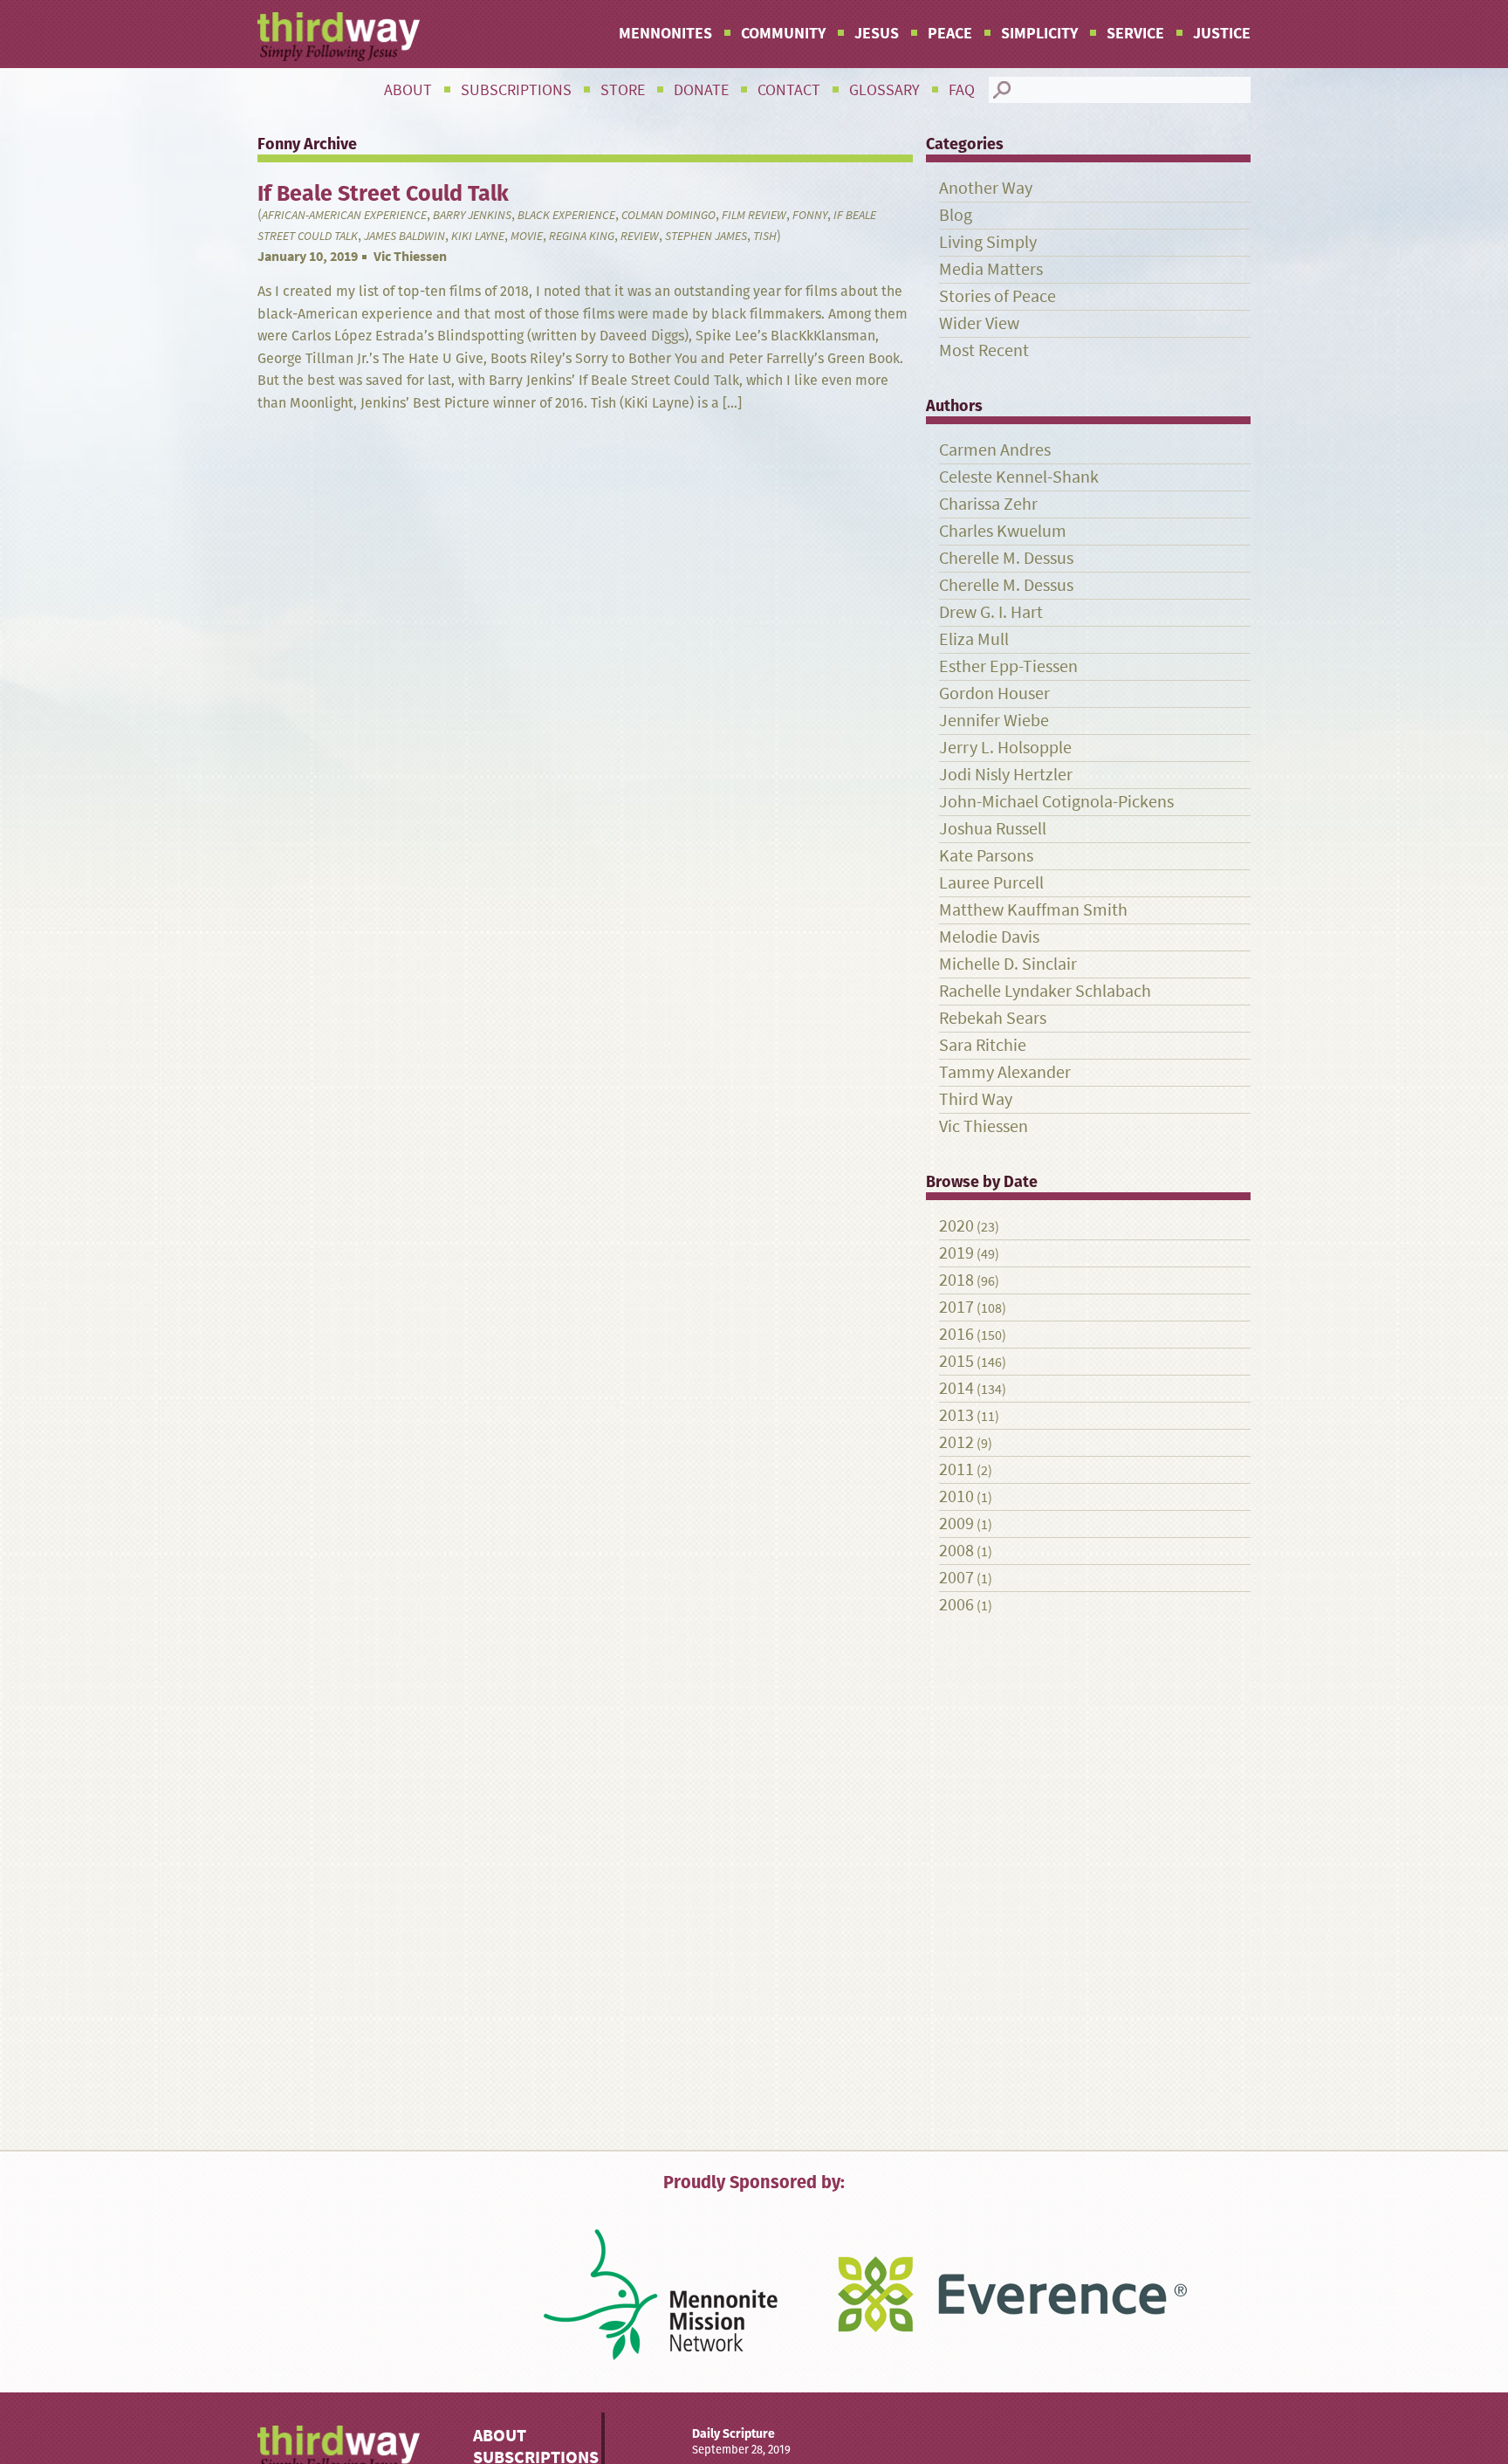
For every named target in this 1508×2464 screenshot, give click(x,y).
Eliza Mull (974, 639)
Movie (527, 236)
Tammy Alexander (1005, 1072)
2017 (956, 1307)
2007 (956, 1578)
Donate (701, 90)
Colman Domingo (668, 215)
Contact (789, 90)
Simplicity (1039, 33)
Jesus (877, 33)
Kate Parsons (986, 856)
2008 (956, 1551)
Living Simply (988, 242)
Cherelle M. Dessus (1006, 558)
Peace (950, 33)
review (640, 236)
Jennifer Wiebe (994, 721)
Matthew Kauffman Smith (1033, 910)
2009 (956, 1524)
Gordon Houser (994, 693)
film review (754, 215)
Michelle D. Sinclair (1008, 964)
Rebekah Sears (993, 1018)
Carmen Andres (995, 450)
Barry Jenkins (472, 215)
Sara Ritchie (983, 1045)
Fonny (810, 215)
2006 (956, 1605)
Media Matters (991, 269)
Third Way (976, 1099)
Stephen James (706, 236)
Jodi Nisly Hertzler (1006, 775)
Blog (956, 215)
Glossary (884, 90)
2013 (956, 1415)
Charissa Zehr (988, 504)
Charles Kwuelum (1003, 531)
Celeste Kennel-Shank (1019, 477)
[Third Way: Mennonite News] (339, 37)
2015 (956, 1361)
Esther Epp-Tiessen (1008, 666)
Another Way (986, 188)
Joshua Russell (993, 829)
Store (623, 90)
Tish (765, 236)
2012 (956, 1442)
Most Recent (984, 350)
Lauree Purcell (991, 883)
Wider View (979, 323)
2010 (956, 1496)
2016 (956, 1334)
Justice (1222, 33)
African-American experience (344, 215)
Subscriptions (516, 90)
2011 (956, 1469)
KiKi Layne (478, 236)
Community (783, 33)
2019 (956, 1253)
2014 (956, 1388)
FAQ (962, 90)
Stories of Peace (997, 296)
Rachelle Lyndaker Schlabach (1045, 991)
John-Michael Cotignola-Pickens (1056, 802)
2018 (956, 1280)
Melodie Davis (989, 937)
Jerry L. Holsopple (1005, 748)
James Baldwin (404, 236)
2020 (956, 1226)
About (408, 90)
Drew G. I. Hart (991, 612)
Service (1135, 33)
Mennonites (665, 33)
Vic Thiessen (410, 256)
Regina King (582, 236)
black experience (566, 215)
